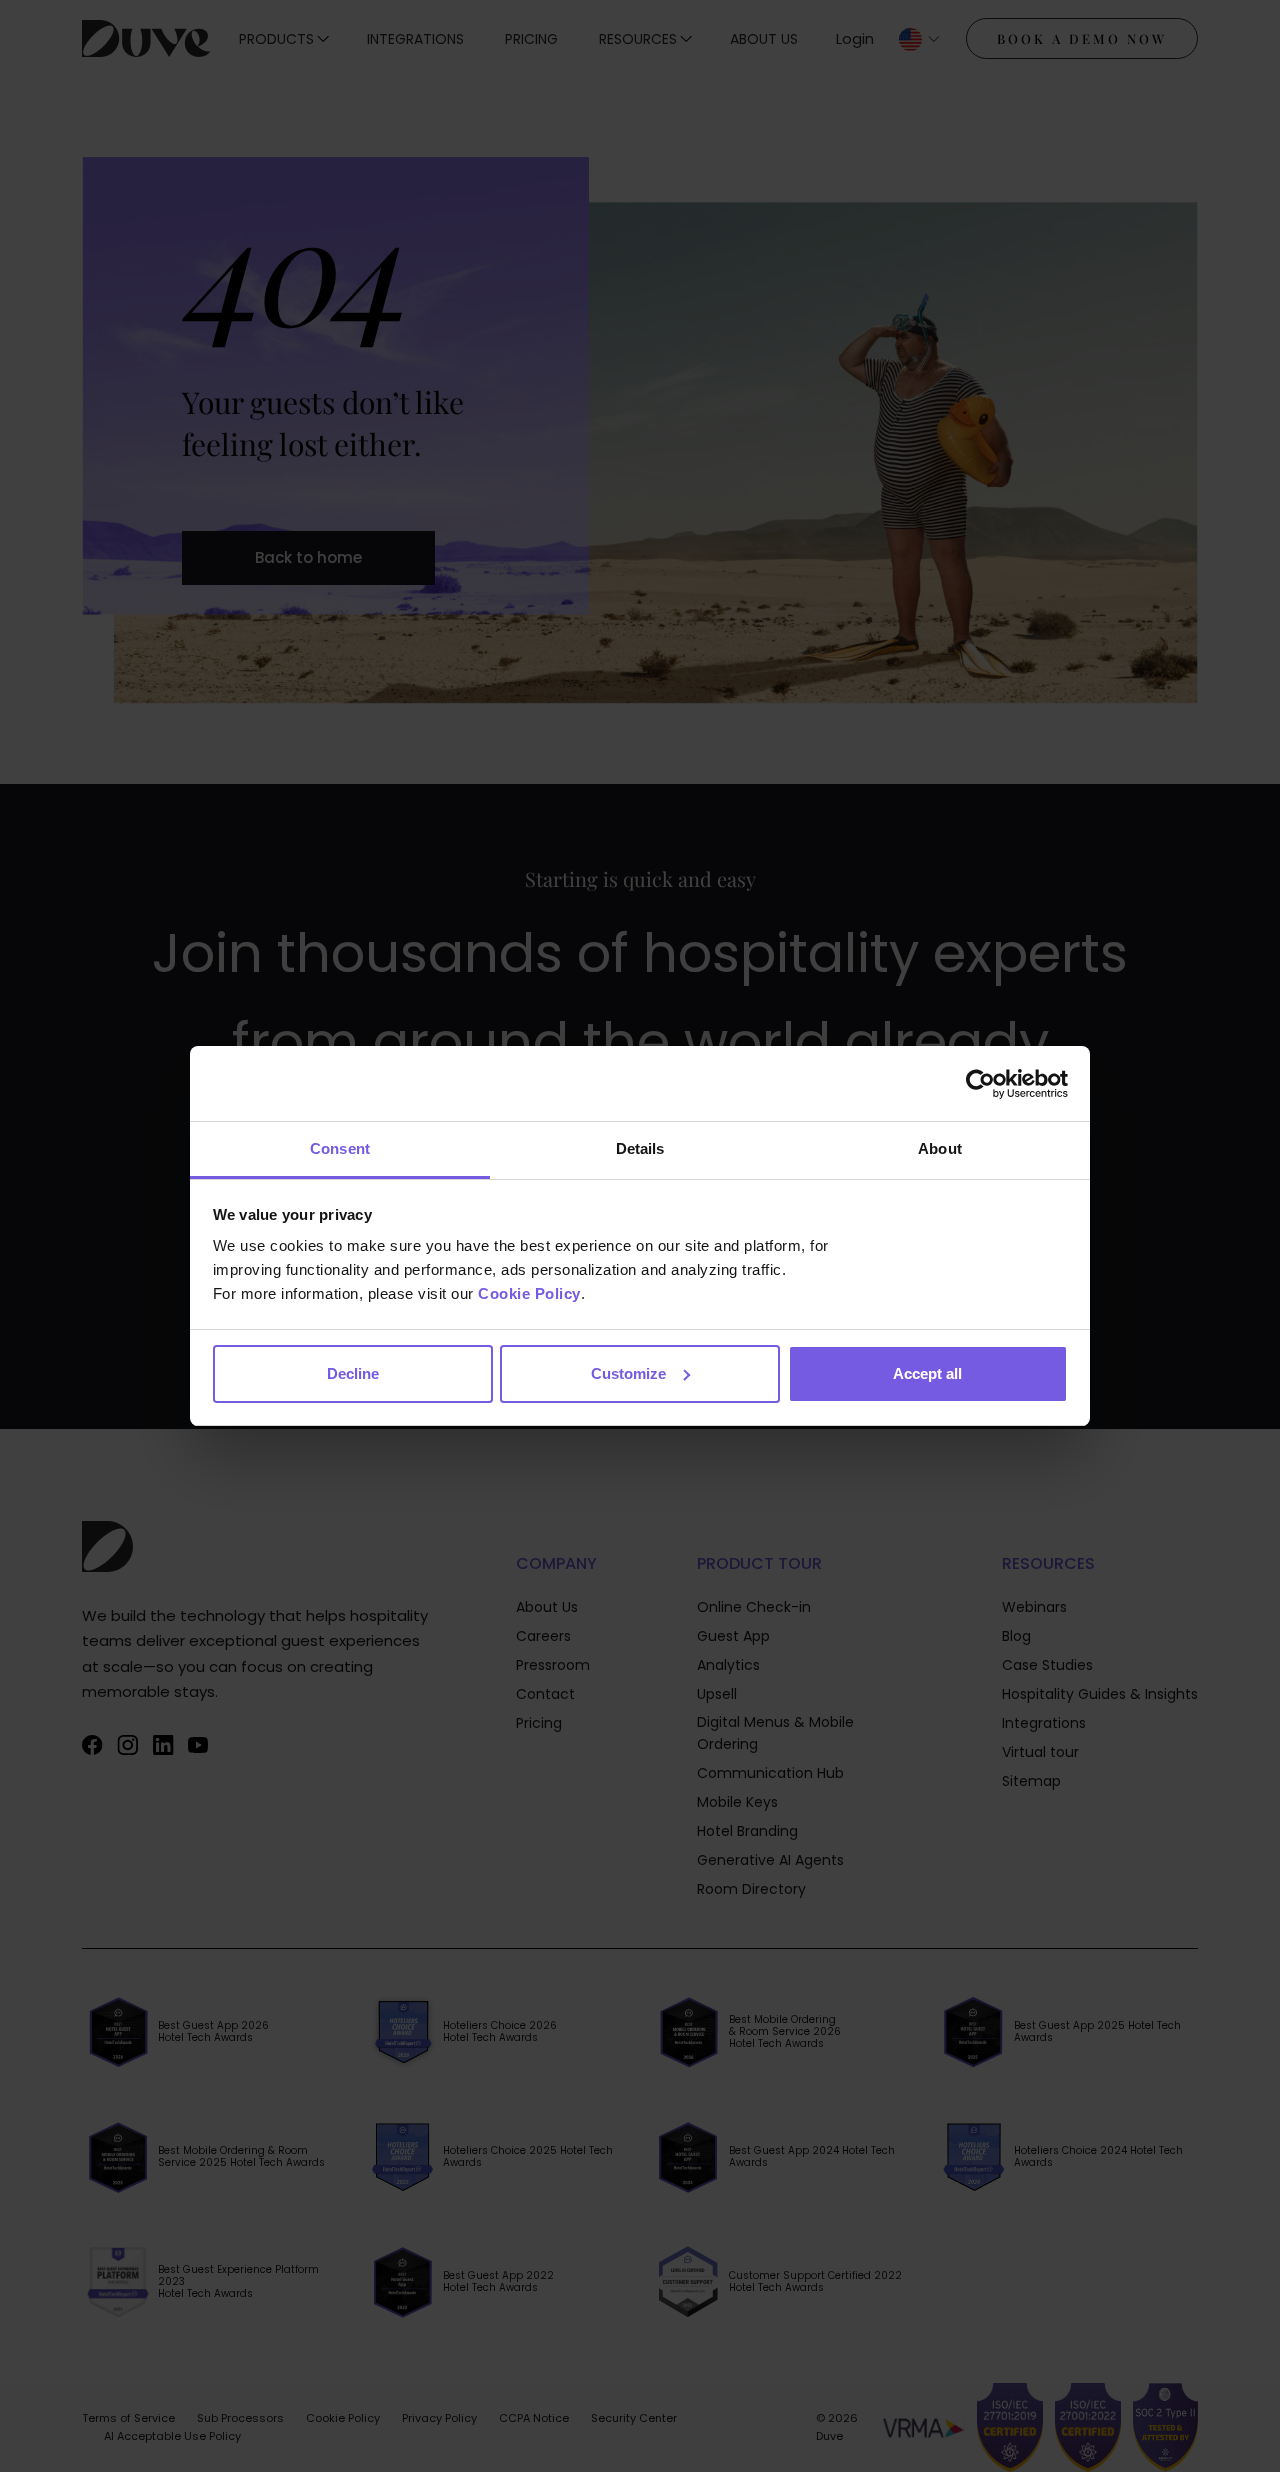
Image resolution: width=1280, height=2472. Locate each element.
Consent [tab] (340, 1148)
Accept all (927, 1373)
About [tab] (940, 1148)
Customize (628, 1373)
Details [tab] (640, 1148)
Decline (353, 1373)
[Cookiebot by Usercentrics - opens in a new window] (980, 1084)
